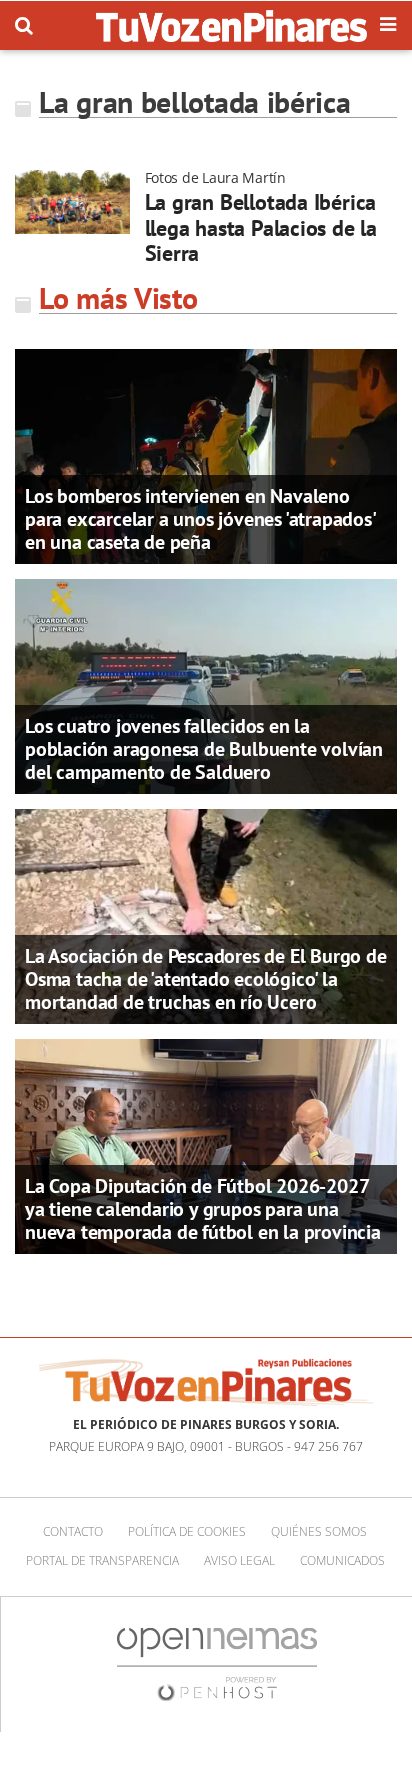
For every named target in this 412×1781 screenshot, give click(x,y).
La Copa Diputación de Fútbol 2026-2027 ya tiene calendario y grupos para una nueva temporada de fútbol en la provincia (203, 1209)
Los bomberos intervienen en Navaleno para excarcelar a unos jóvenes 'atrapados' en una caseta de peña (200, 519)
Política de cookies (187, 1531)
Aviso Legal (239, 1560)
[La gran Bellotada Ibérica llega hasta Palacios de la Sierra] (72, 202)
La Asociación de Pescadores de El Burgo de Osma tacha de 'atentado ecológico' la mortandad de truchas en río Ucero (206, 979)
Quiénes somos (319, 1531)
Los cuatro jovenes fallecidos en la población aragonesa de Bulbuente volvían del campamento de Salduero (204, 749)
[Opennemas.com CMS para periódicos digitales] (217, 1663)
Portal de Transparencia (102, 1560)
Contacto (73, 1531)
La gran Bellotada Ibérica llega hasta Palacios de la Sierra (261, 227)
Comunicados (342, 1560)
